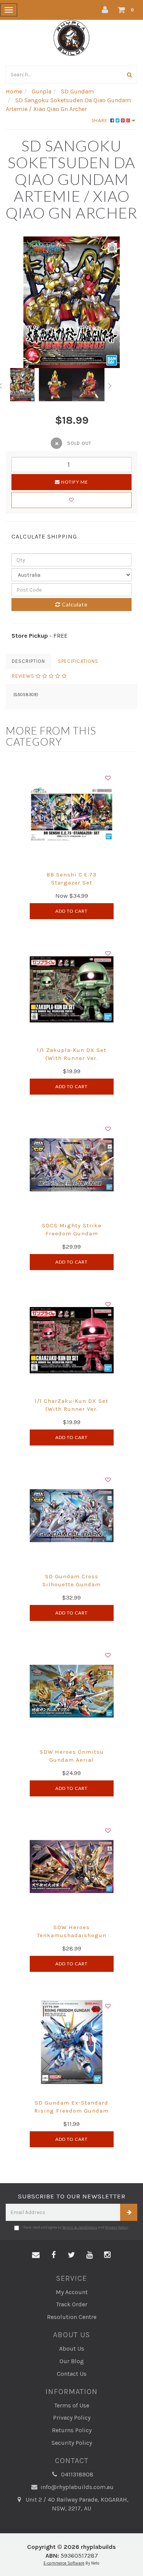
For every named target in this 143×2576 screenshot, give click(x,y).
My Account (72, 2292)
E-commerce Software (64, 2563)
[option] (71, 302)
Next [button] (110, 384)
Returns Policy (72, 2430)
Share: (101, 120)
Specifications (78, 661)
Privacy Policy (117, 2227)
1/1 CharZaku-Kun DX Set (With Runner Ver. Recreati (71, 1409)
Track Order (72, 2304)
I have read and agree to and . (75, 2227)
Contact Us (72, 2374)
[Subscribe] (129, 2212)
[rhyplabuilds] (71, 37)
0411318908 (76, 2474)
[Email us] (36, 2255)
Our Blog (72, 2361)
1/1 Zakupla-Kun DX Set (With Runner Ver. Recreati (72, 1058)
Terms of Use (72, 2405)
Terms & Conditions (80, 2227)
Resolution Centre (72, 2317)
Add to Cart (71, 911)
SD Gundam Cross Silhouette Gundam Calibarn (71, 1584)
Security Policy (72, 2443)
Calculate (74, 604)
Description (28, 661)
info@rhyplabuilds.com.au (76, 2487)
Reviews (24, 676)
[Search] (130, 75)
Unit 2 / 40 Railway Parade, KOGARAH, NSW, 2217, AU (76, 2504)
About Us (72, 2348)
